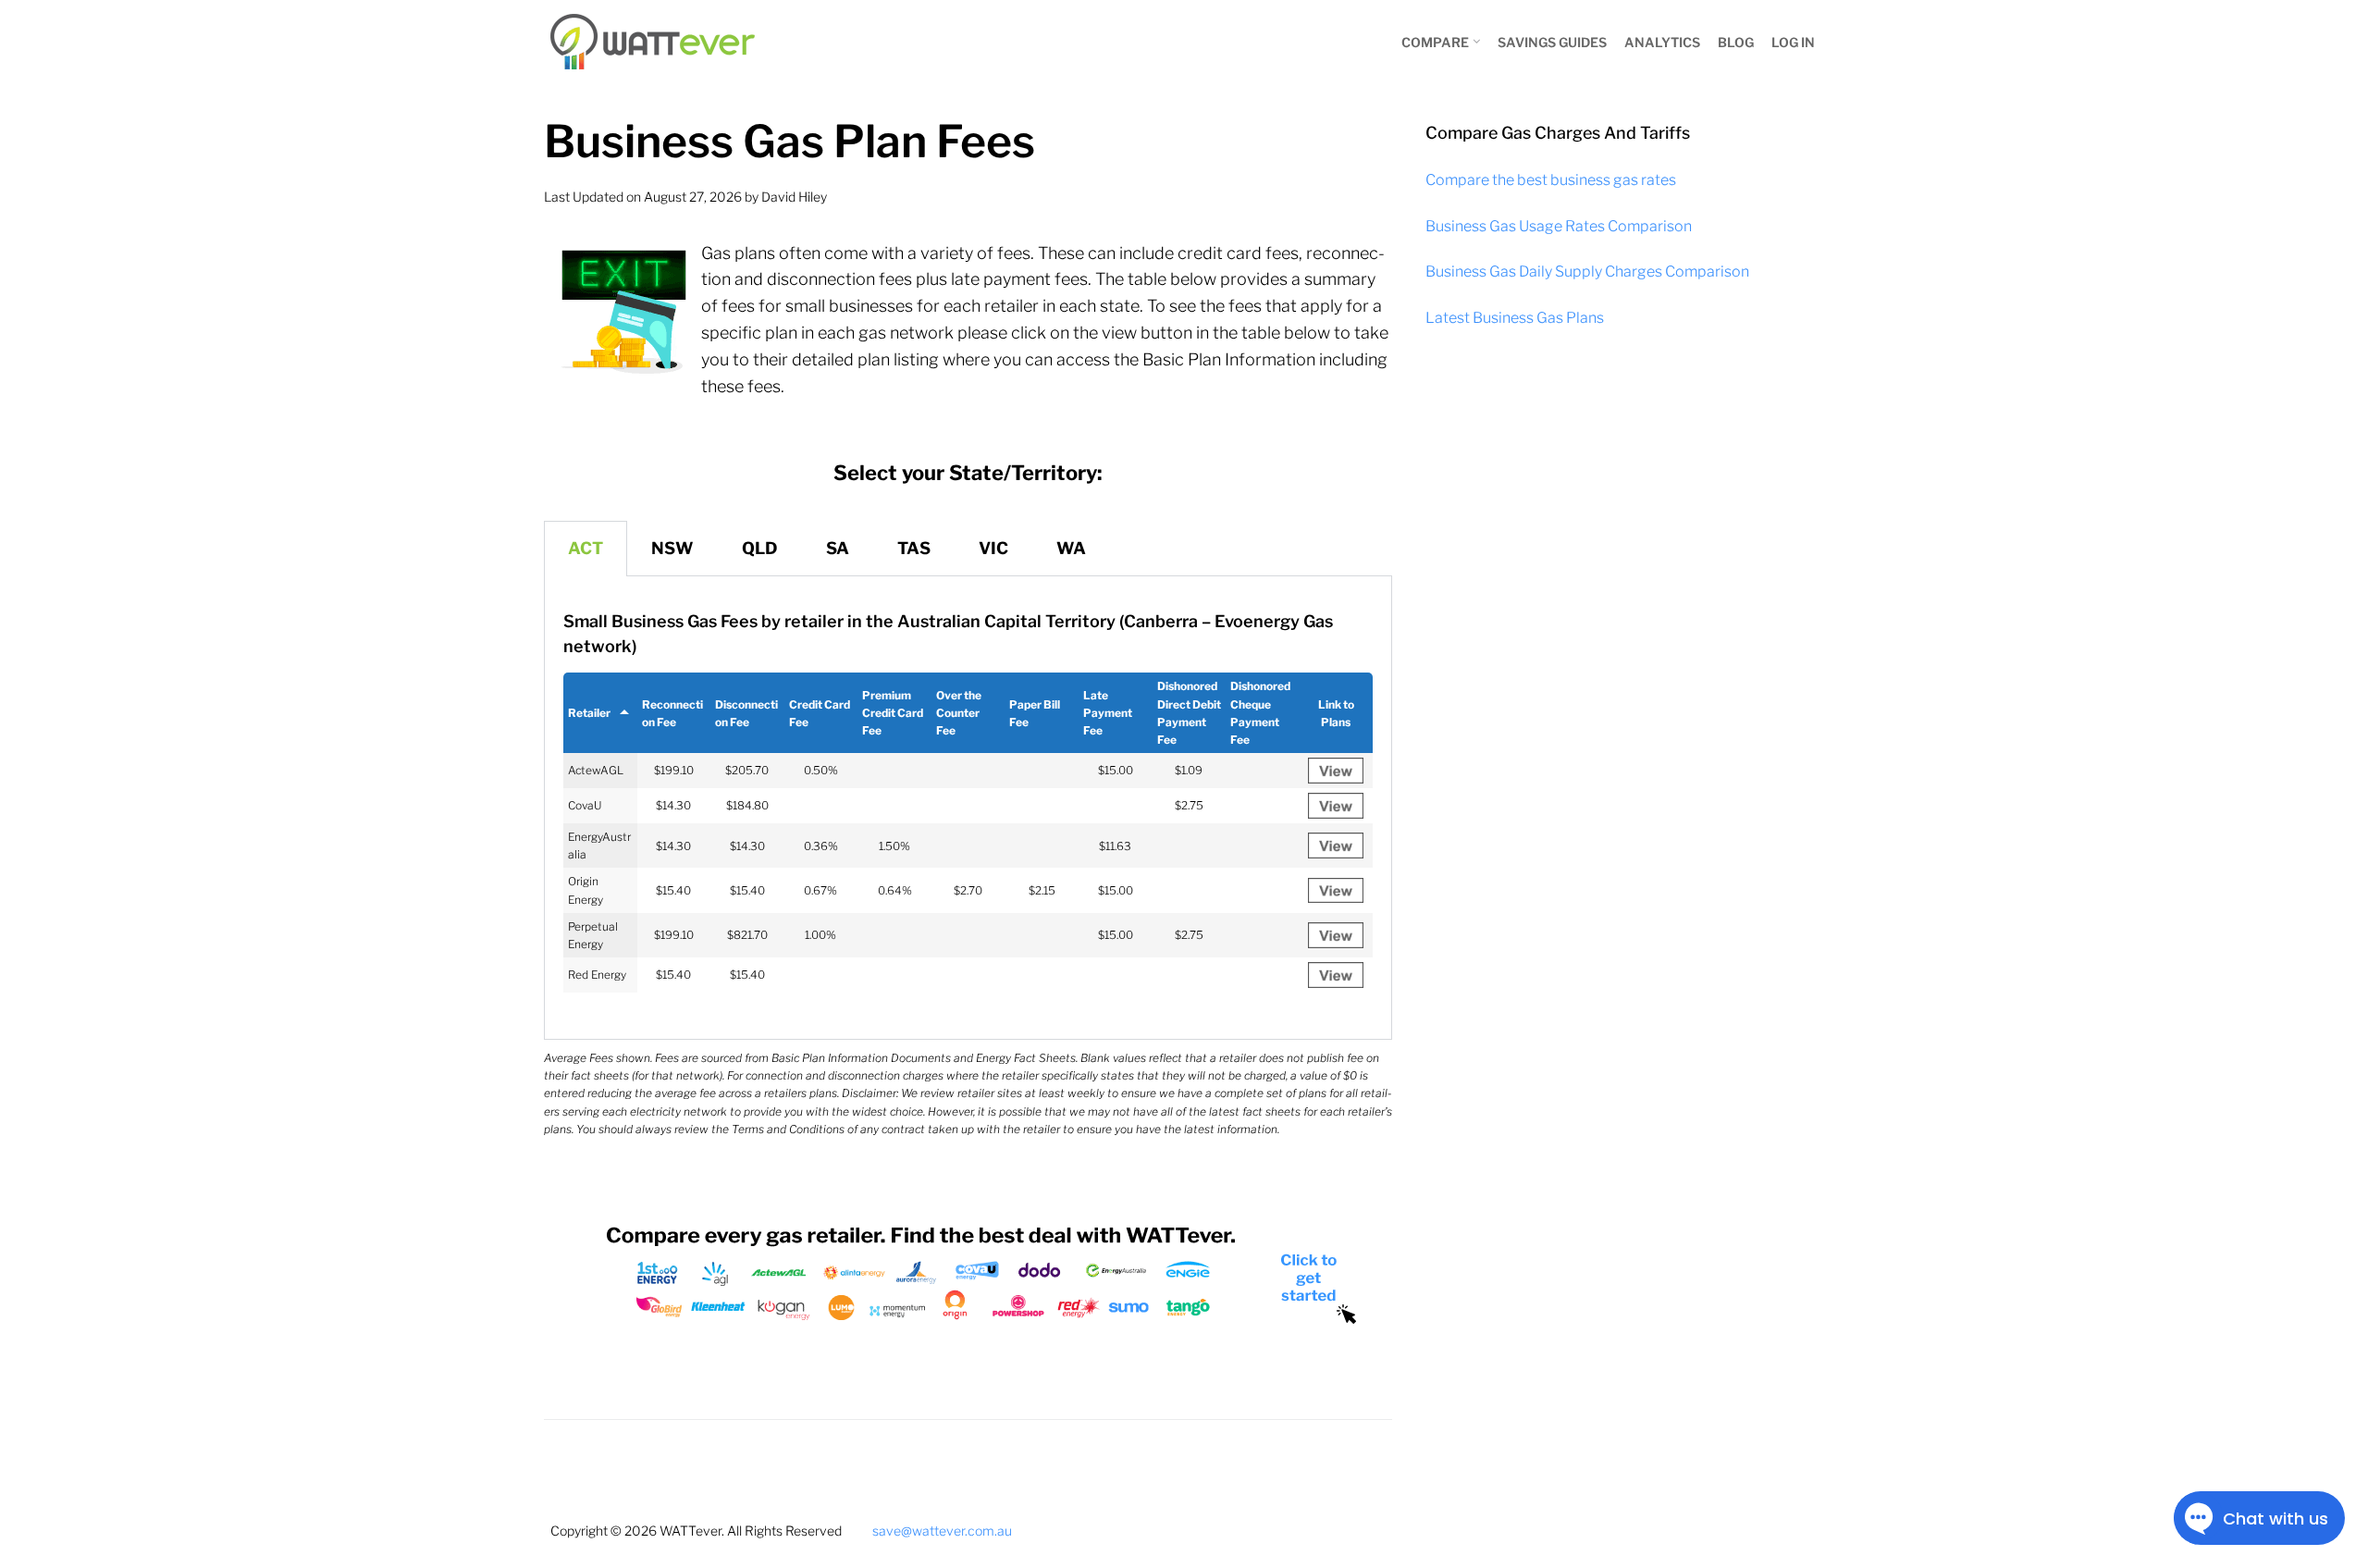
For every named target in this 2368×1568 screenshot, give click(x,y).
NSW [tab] (672, 548)
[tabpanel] (968, 808)
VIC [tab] (993, 548)
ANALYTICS (1662, 42)
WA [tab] (1071, 548)
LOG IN (1793, 42)
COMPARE (1435, 42)
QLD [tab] (760, 548)
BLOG (1736, 42)
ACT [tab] (586, 548)
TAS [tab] (914, 548)
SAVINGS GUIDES (1552, 42)
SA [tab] (838, 548)
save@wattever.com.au (942, 1531)
